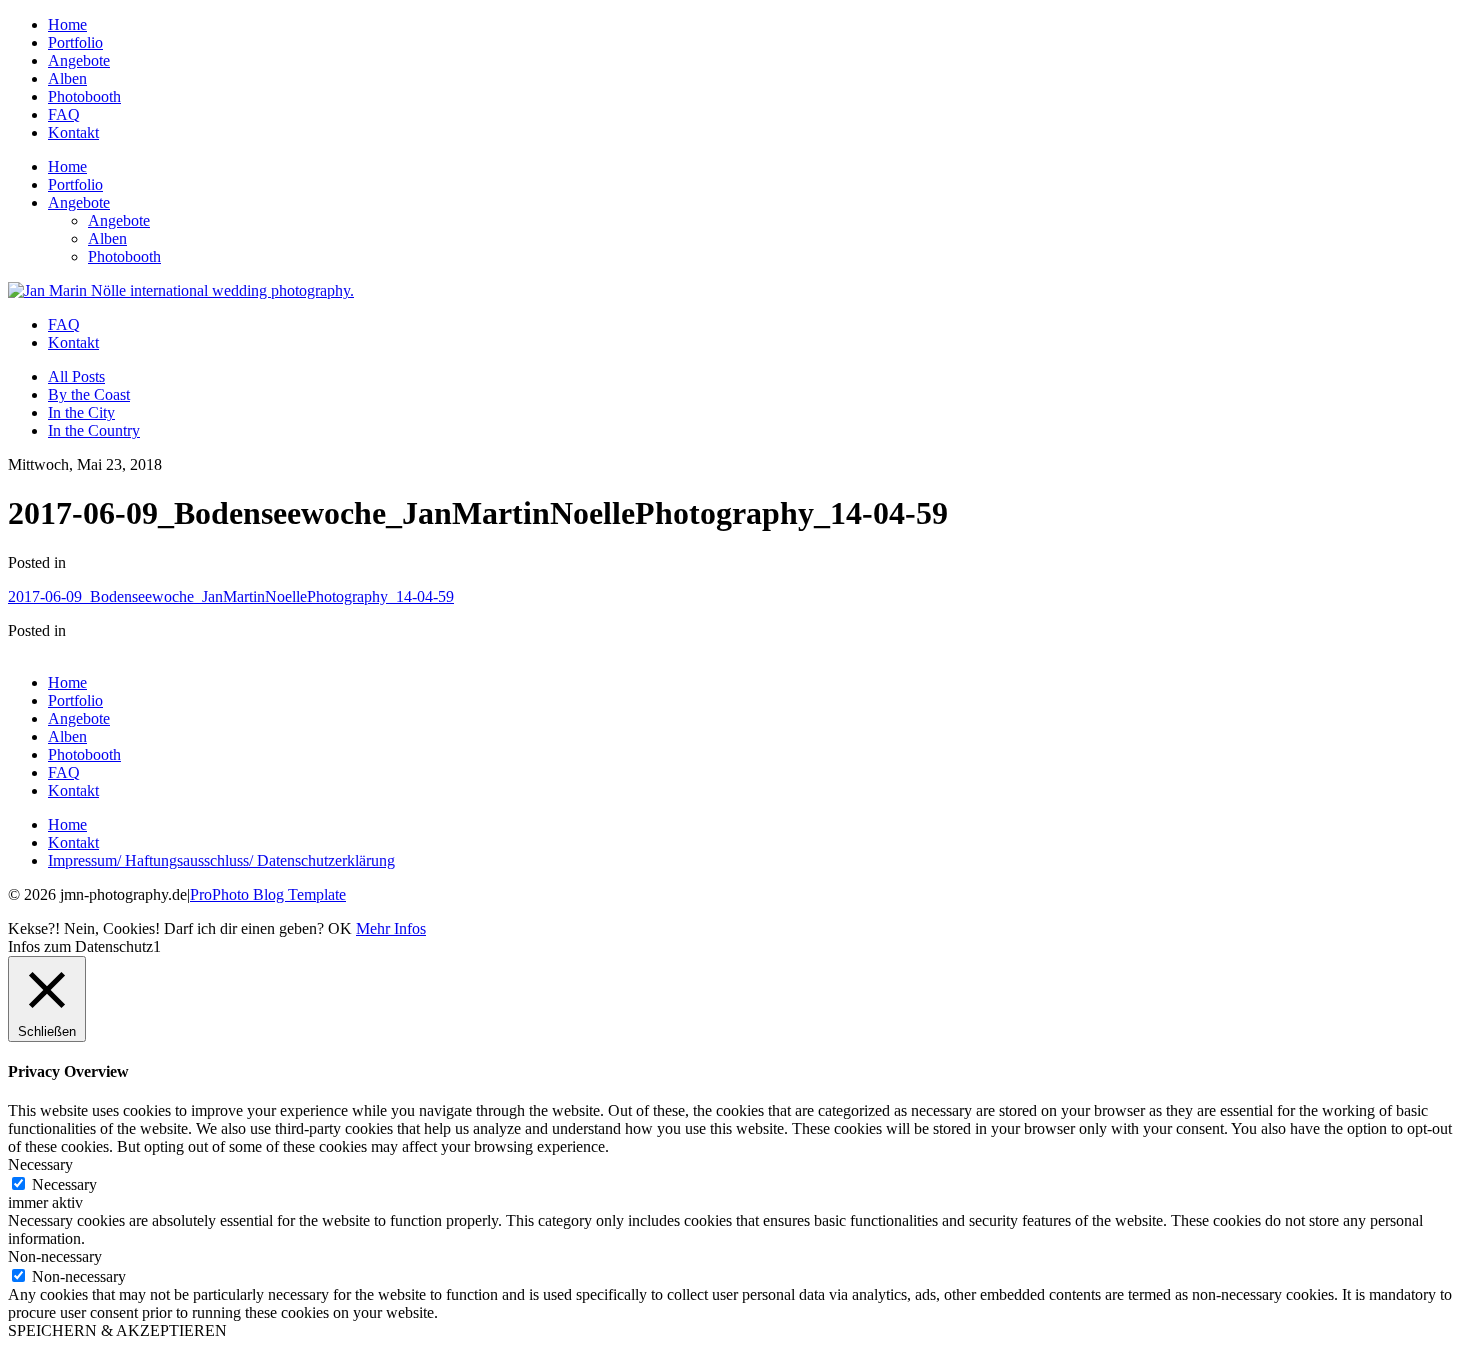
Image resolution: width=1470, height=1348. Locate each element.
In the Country (94, 430)
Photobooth (84, 96)
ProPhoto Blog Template (268, 894)
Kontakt (73, 132)
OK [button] (340, 928)
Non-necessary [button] (55, 1256)
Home (67, 24)
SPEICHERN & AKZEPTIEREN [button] (117, 1330)
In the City (81, 412)
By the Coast (89, 394)
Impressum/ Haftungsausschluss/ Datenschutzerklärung (221, 860)
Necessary (64, 1184)
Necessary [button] (40, 1164)
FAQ (64, 114)
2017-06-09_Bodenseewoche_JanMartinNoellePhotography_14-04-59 (231, 596)
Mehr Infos (391, 928)
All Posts (76, 376)
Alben (67, 78)
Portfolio (75, 42)
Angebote (79, 60)
